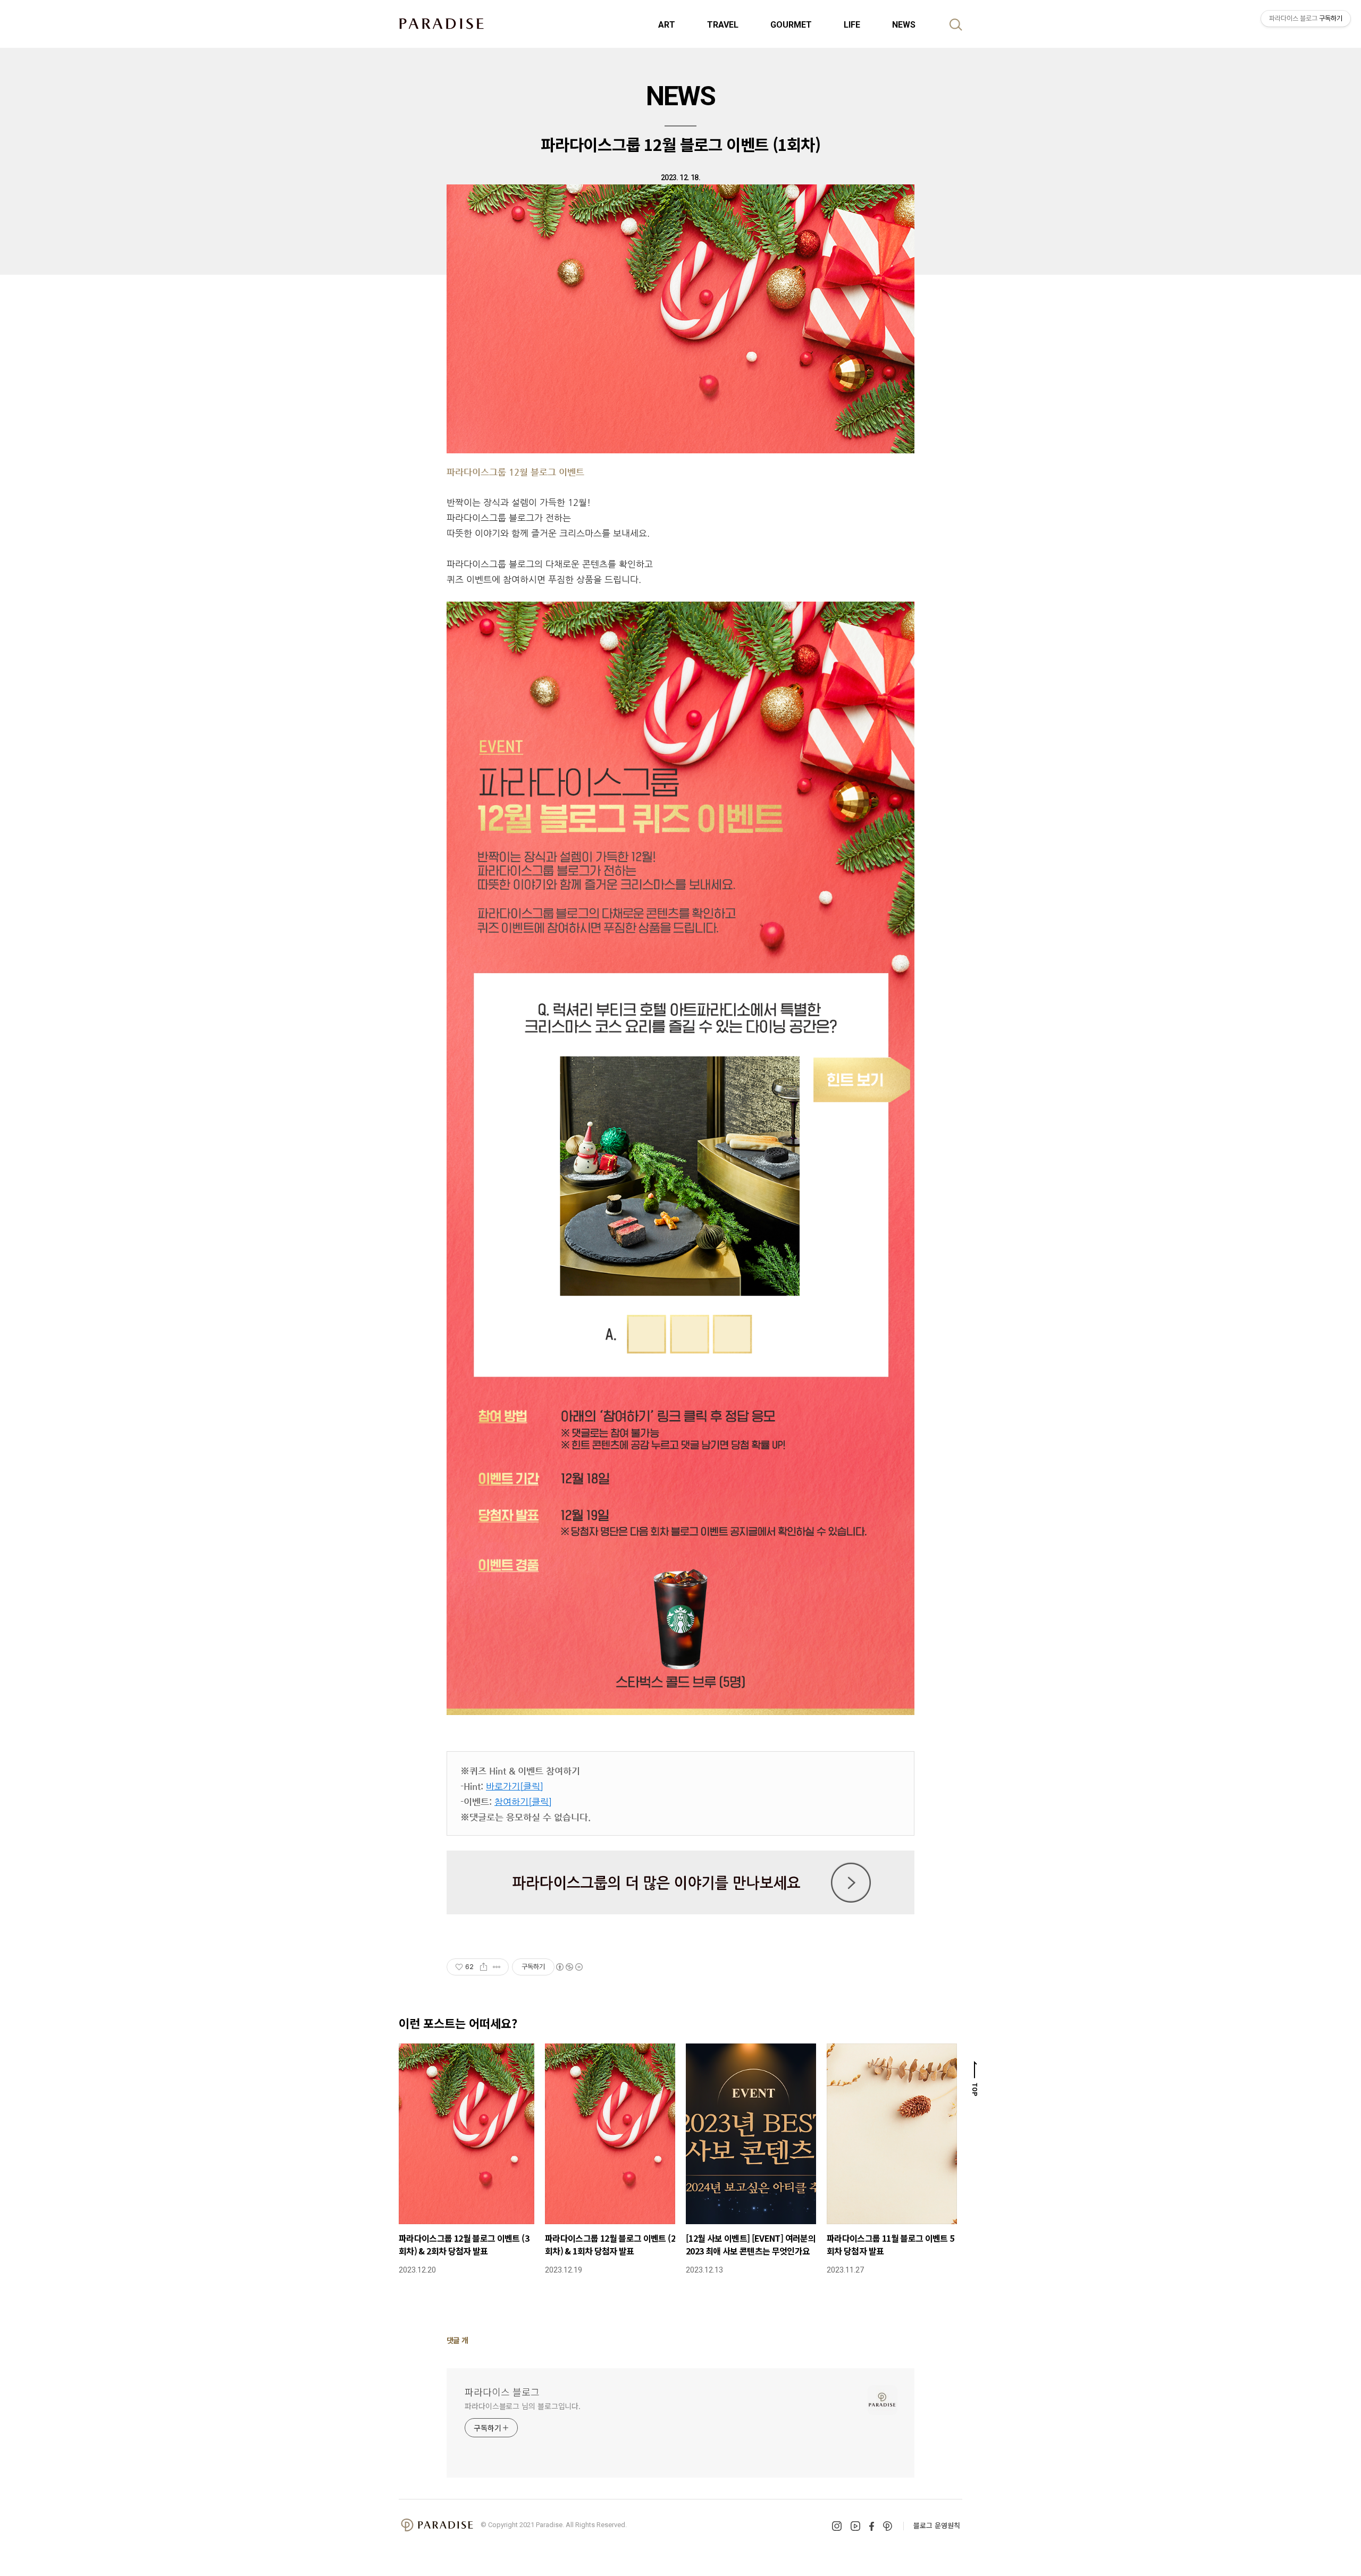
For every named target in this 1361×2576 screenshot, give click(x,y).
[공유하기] (484, 1967)
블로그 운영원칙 (937, 2525)
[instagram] (837, 2526)
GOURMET (791, 25)
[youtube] (855, 2526)
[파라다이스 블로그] (441, 23)
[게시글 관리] (497, 1967)
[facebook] (872, 2526)
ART (667, 25)
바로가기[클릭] (515, 1786)
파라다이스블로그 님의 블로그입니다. (523, 2406)
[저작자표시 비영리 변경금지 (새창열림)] (569, 1967)
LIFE (852, 25)
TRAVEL (723, 25)
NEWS (904, 25)
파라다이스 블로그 (502, 2392)
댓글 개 (457, 2340)
